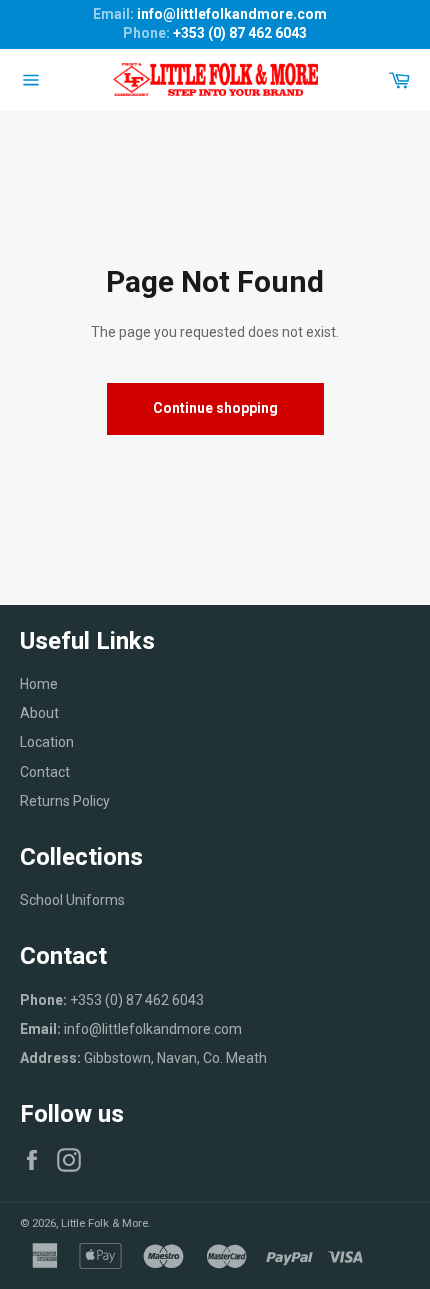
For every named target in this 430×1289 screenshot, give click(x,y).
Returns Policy (65, 801)
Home (39, 684)
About (39, 713)
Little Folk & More (104, 1223)
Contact (45, 772)
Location (47, 742)
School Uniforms (72, 900)
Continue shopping (215, 408)
